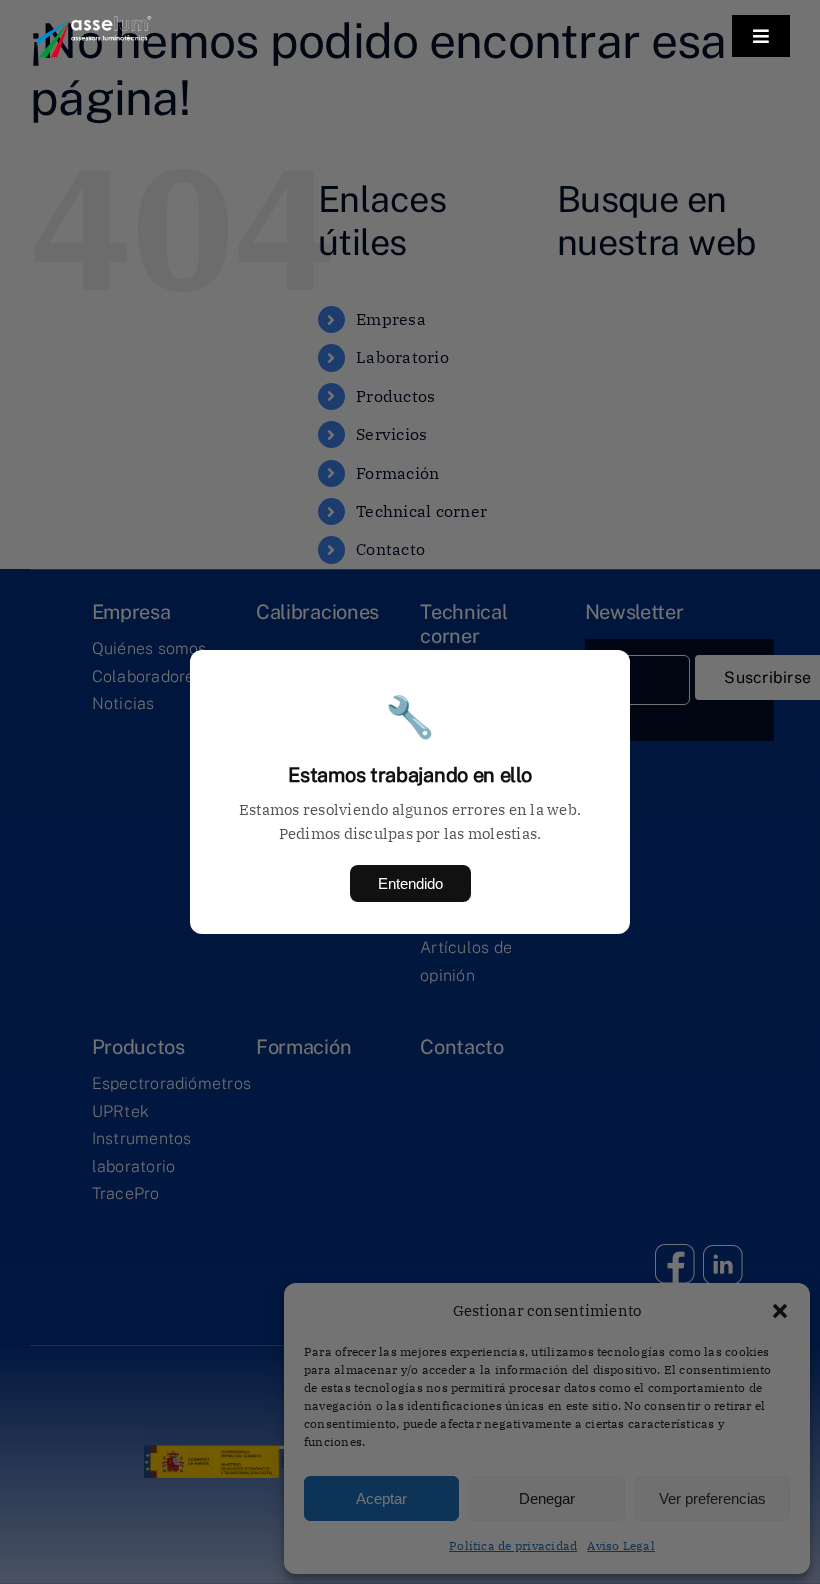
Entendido (410, 883)
